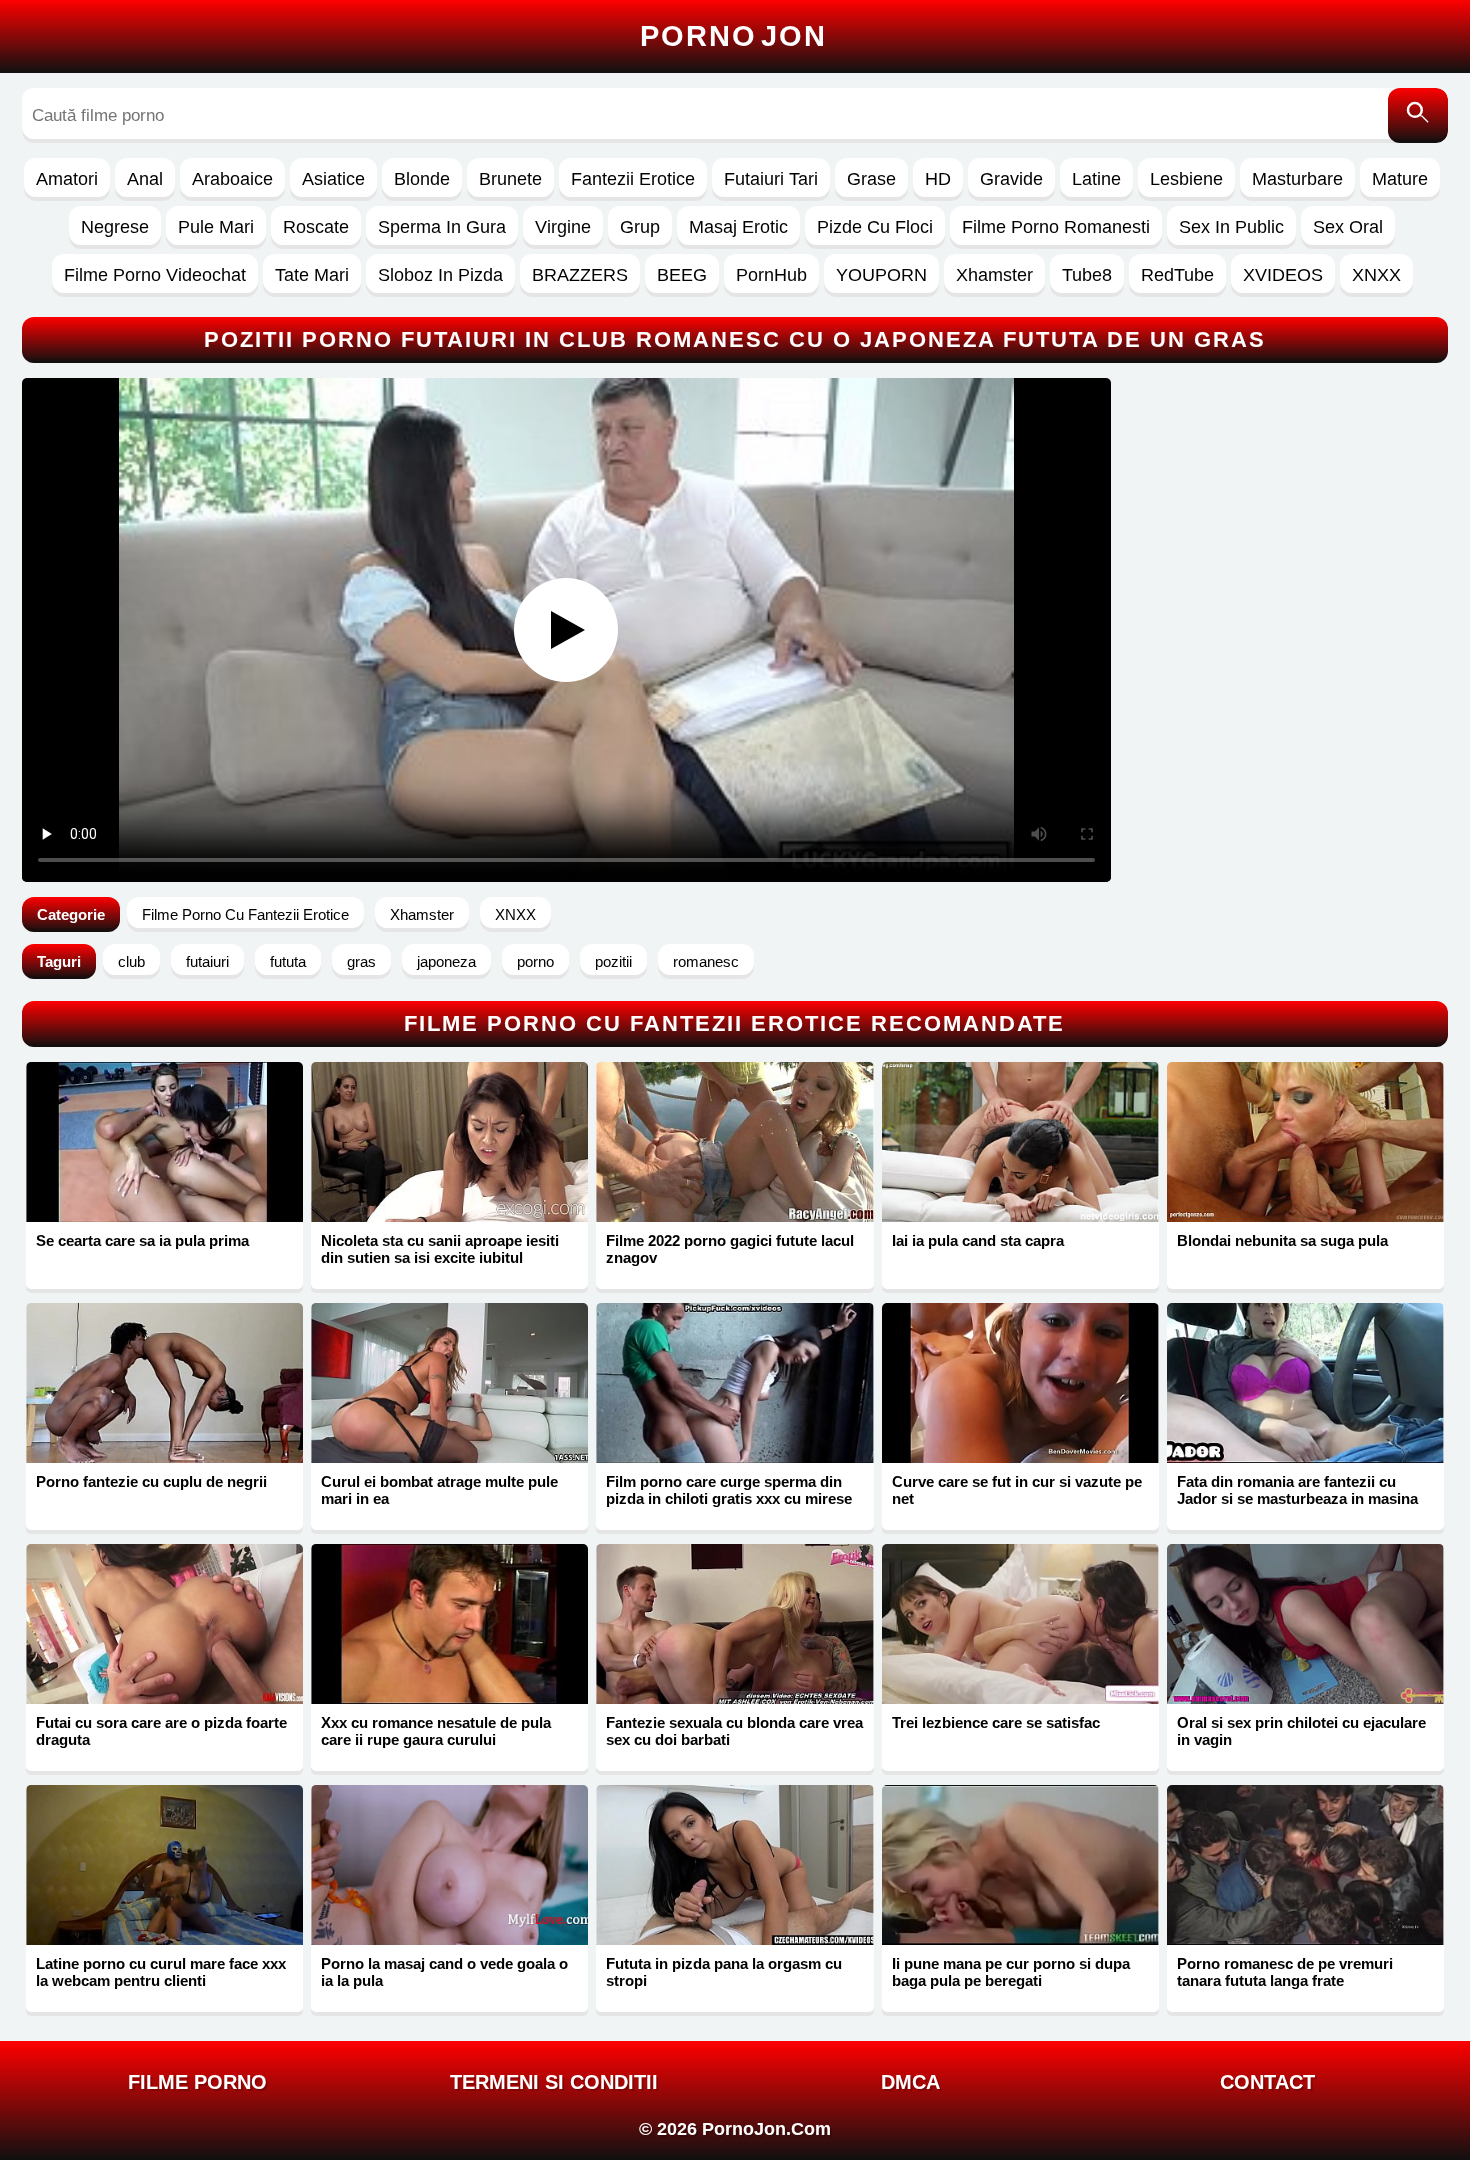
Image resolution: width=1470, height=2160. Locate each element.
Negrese (115, 227)
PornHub (771, 275)
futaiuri (207, 961)
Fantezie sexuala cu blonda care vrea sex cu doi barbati (734, 1731)
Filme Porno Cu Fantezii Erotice (245, 914)
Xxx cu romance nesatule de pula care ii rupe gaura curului (436, 1731)
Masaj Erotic (738, 227)
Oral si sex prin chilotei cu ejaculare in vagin (1301, 1731)
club (131, 961)
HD (938, 179)
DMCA (910, 2082)
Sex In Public (1231, 227)
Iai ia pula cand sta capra (978, 1240)
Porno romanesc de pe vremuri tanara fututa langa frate (1285, 1972)
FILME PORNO (197, 2082)
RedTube (1177, 275)
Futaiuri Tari (771, 179)
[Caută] (1418, 115)
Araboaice (232, 179)
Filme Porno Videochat (155, 275)
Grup (640, 227)
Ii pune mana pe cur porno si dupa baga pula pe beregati (1011, 1972)
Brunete (510, 179)
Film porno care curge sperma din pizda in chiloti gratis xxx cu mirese (729, 1490)
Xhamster (994, 275)
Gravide (1011, 179)
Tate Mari (312, 275)
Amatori (67, 179)
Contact (1267, 2082)
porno (535, 961)
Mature (1400, 179)
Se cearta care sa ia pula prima (142, 1240)
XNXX (1376, 275)
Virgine (563, 227)
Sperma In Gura (442, 227)
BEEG (682, 275)
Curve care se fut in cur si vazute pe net (1017, 1490)
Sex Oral (1348, 227)
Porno (733, 36)
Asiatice (333, 179)
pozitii (613, 961)
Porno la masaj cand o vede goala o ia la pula (444, 1972)
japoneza (446, 961)
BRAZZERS (580, 275)
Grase (871, 179)
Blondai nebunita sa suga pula (1282, 1240)
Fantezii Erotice (633, 179)
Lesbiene (1186, 179)
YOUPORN (881, 275)
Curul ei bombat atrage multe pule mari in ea (439, 1490)
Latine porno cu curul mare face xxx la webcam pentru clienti (161, 1972)
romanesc (706, 961)
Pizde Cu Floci (875, 227)
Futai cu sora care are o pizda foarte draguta (161, 1731)
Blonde (422, 179)
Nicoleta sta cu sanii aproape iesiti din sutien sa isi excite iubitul (440, 1249)
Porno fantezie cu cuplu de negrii (151, 1481)
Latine (1096, 179)
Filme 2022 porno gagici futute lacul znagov (730, 1249)
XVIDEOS (1283, 275)
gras (361, 961)
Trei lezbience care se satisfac (996, 1722)
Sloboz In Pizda (440, 275)
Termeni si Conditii (554, 2082)
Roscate (316, 227)
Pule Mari (216, 227)
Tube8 (1087, 275)
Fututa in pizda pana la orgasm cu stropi (724, 1972)
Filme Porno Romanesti (1056, 227)
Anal (145, 179)
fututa (288, 961)
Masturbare (1297, 179)
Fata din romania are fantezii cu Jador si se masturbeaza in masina (1297, 1490)
